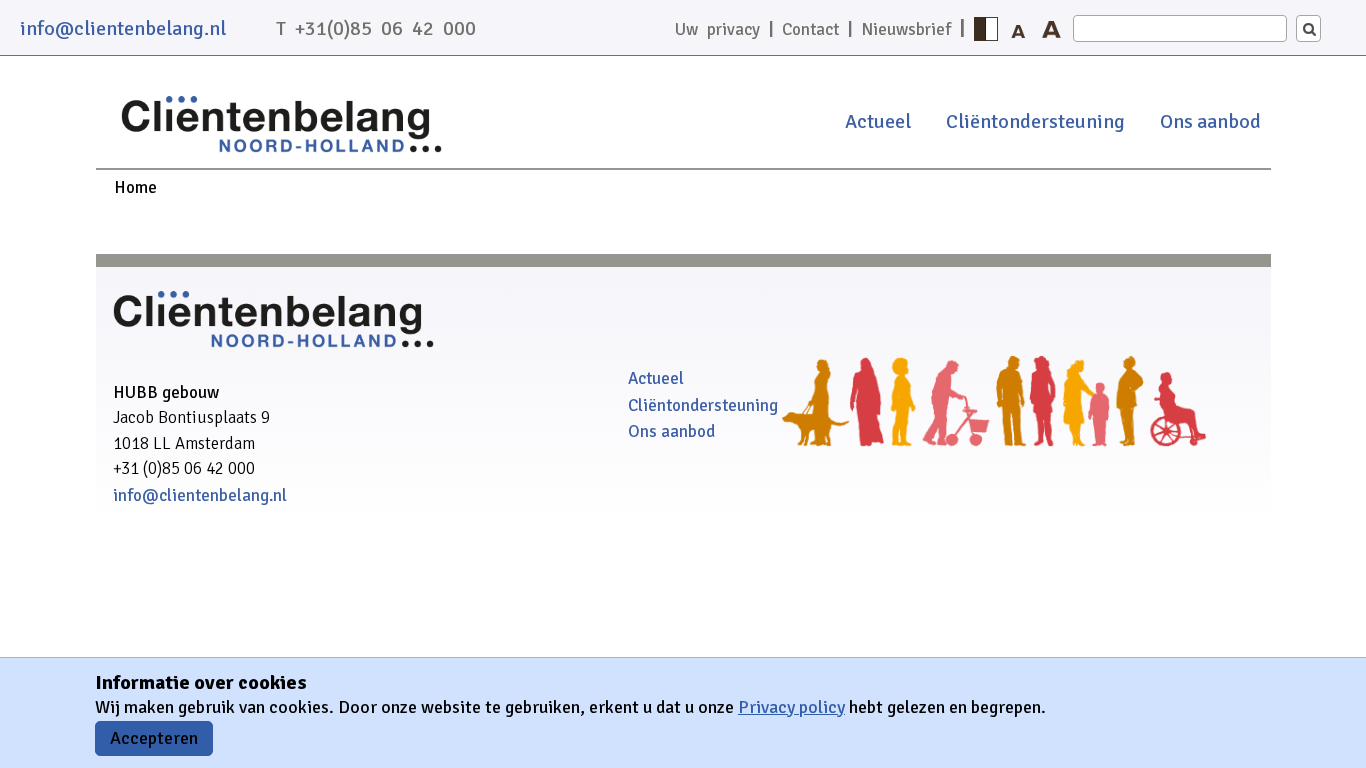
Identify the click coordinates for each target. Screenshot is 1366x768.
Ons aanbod (1210, 121)
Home (135, 187)
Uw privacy (717, 29)
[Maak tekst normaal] (1019, 29)
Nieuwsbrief (906, 29)
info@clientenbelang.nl (123, 28)
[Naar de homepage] (281, 154)
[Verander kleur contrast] (986, 29)
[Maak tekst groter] (1052, 29)
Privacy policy (791, 707)
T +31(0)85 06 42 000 (376, 28)
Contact (810, 29)
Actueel (878, 121)
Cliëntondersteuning (1035, 121)
